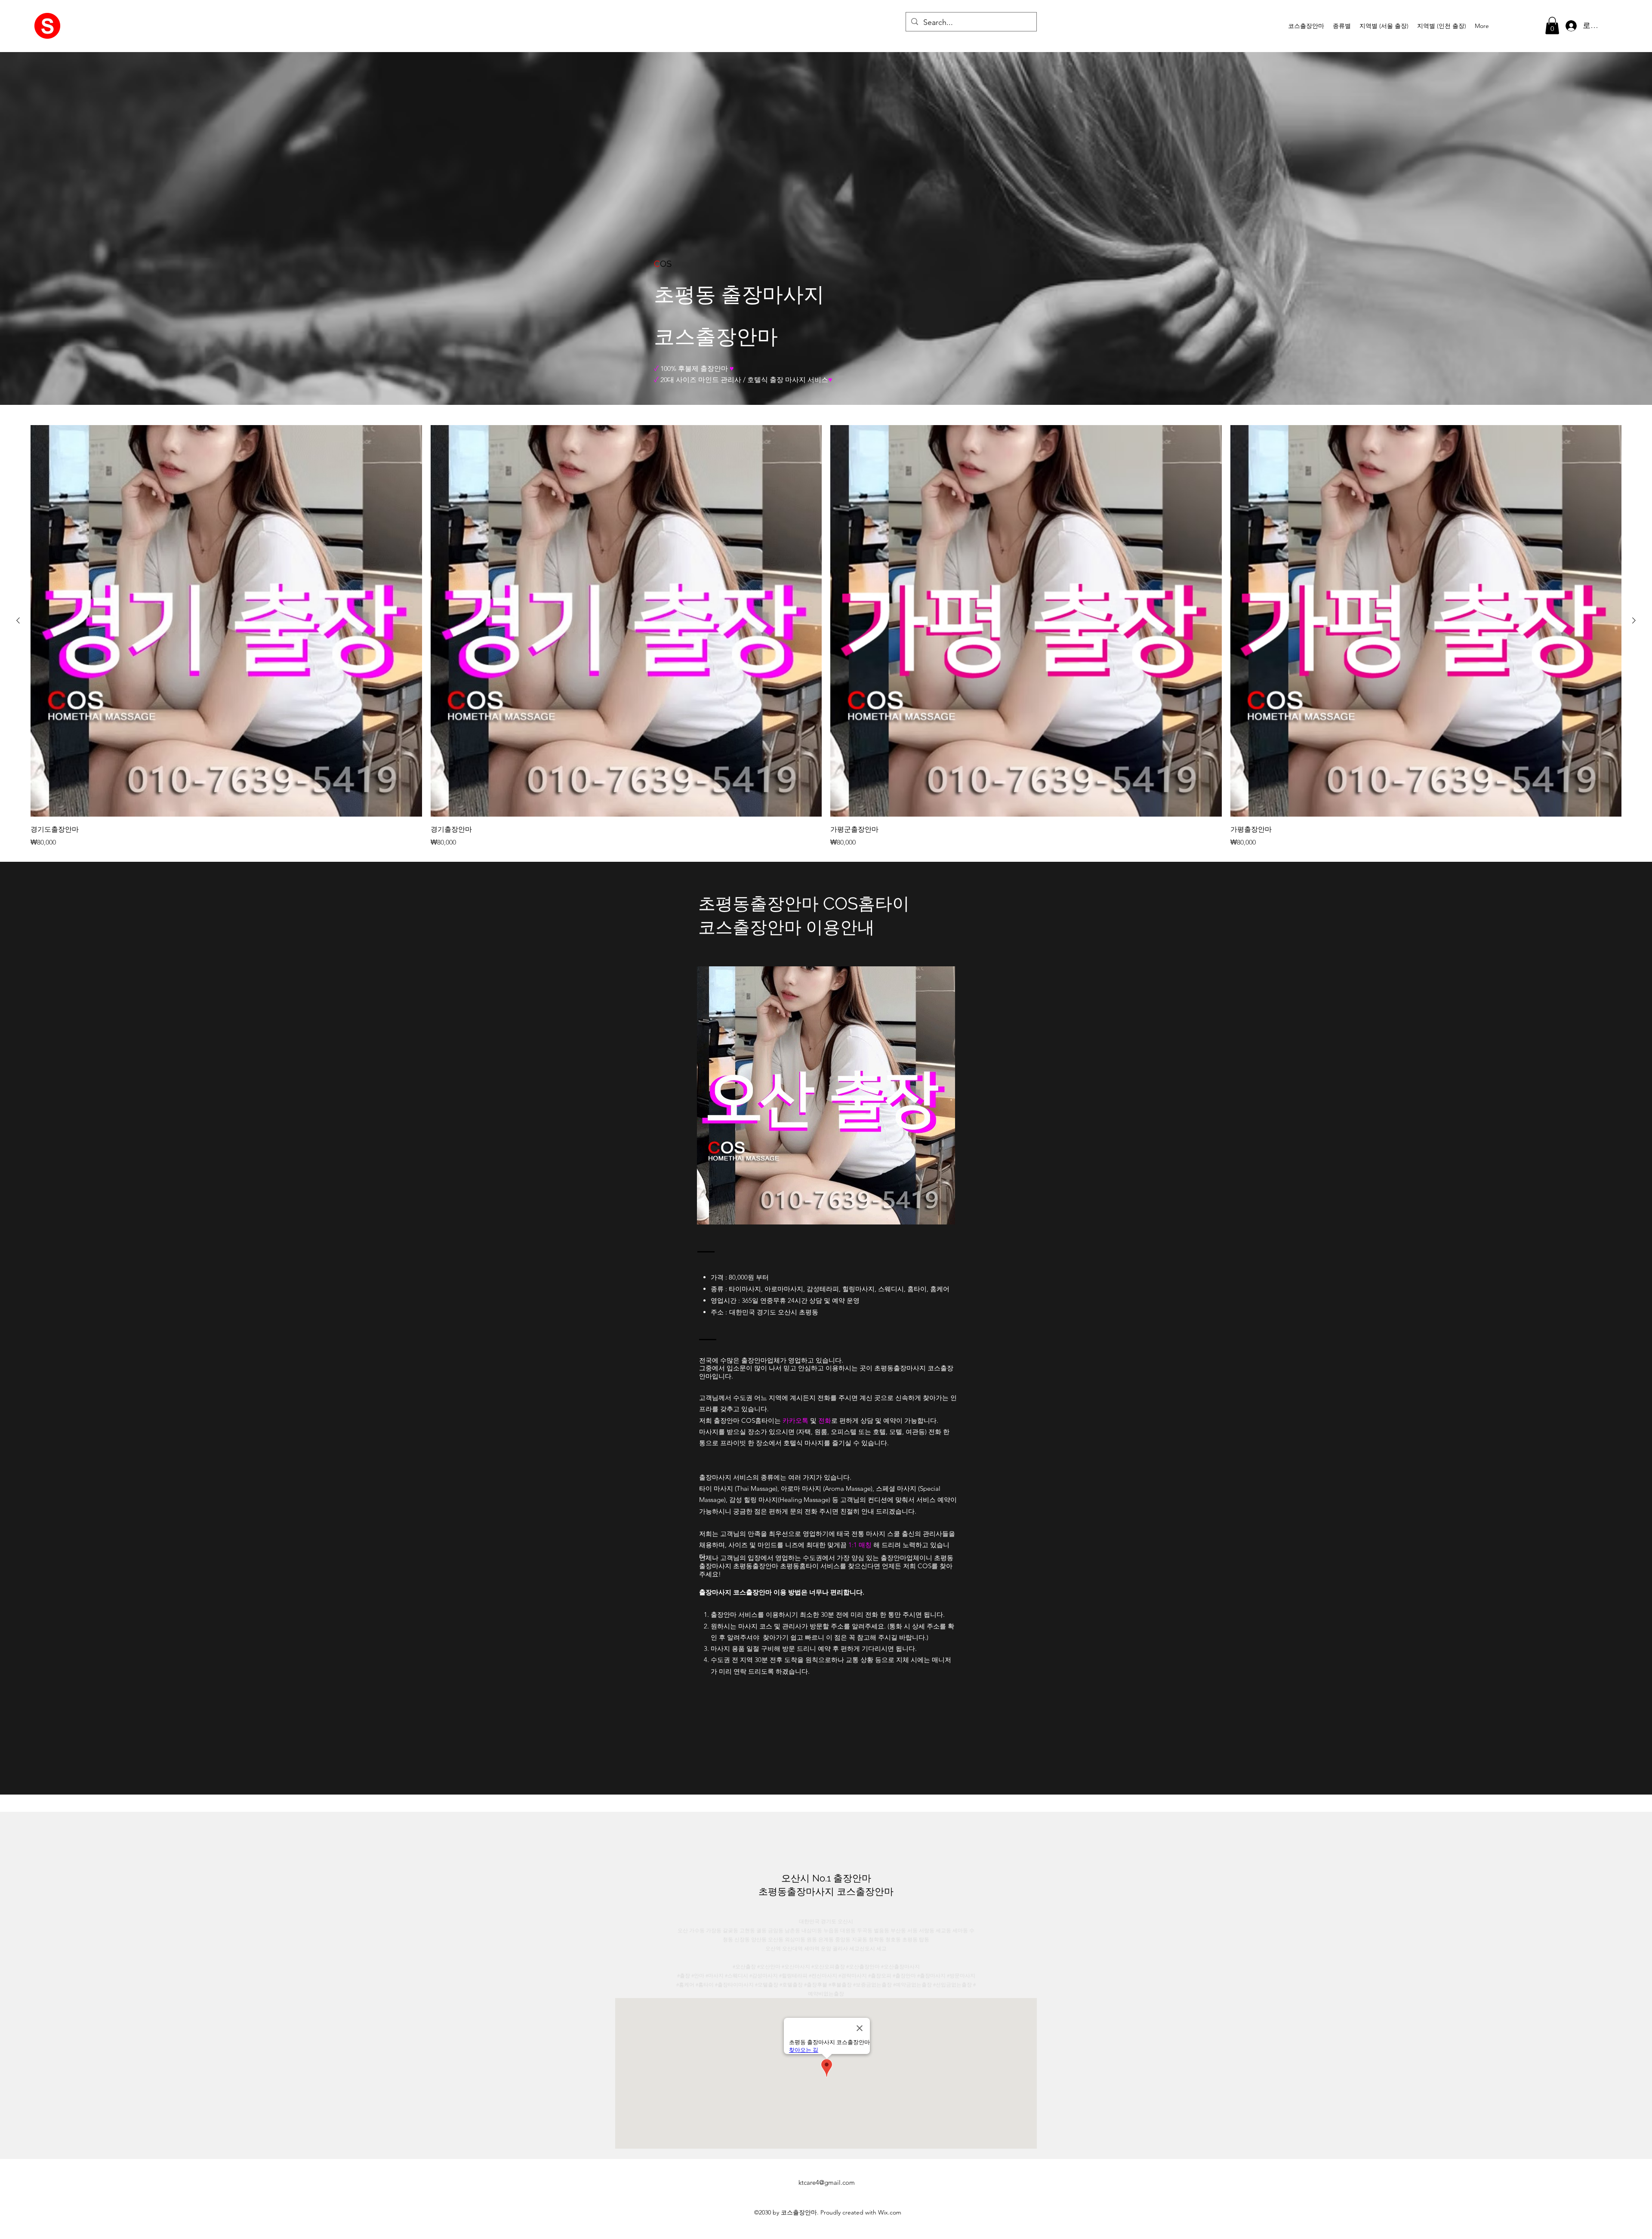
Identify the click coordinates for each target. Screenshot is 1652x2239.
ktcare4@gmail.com (827, 2182)
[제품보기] (226, 621)
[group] (826, 636)
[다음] (1634, 620)
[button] (1342, 26)
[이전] (18, 620)
